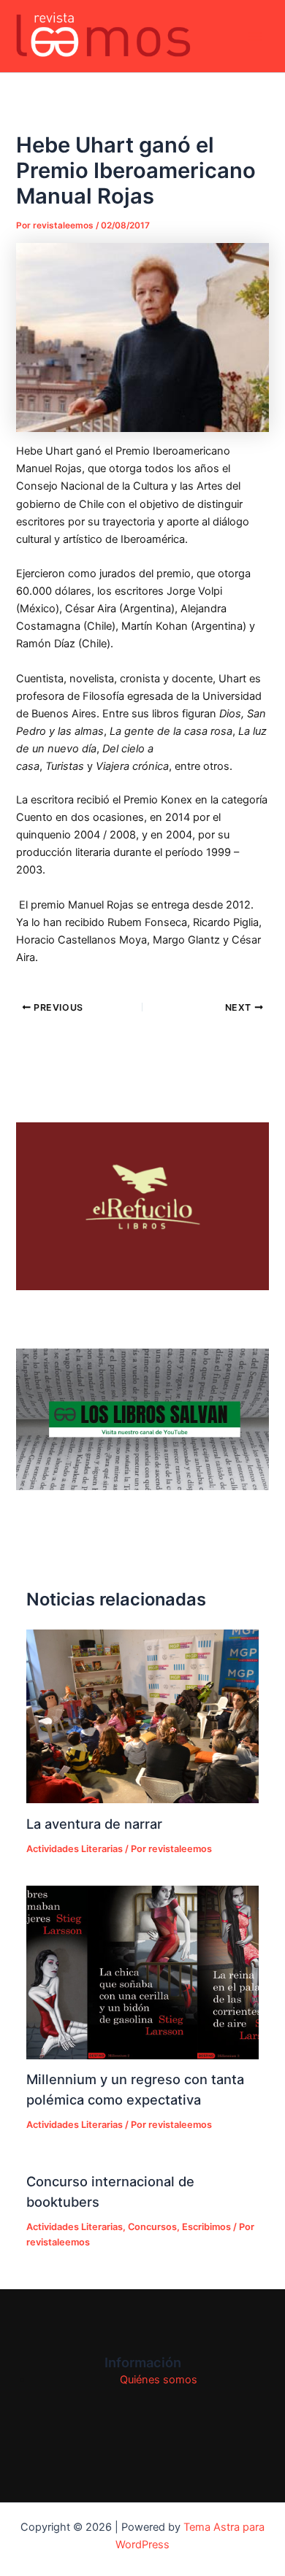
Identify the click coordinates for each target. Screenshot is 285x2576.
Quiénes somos (159, 2380)
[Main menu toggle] (255, 36)
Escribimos (206, 2227)
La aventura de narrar (94, 1824)
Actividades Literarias (75, 1849)
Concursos (152, 2227)
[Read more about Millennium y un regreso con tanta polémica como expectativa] (142, 1973)
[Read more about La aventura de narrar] (142, 1716)
